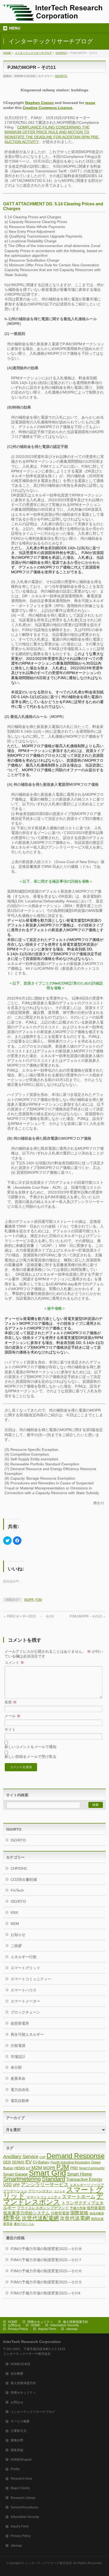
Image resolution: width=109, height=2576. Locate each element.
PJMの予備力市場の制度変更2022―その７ (46, 2260)
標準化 (12, 2218)
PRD (74, 2168)
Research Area (21, 2479)
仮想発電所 (20, 2023)
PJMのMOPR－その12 (88, 1616)
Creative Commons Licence (47, 108)
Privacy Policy (18, 2329)
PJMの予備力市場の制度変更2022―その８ (46, 2249)
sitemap (72, 2329)
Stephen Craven (39, 103)
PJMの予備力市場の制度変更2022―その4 (46, 2293)
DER (7, 2162)
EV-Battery (41, 2162)
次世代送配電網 (40, 2218)
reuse (90, 103)
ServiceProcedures (24, 2507)
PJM (39, 1600)
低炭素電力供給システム (26, 2213)
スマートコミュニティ (44, 2197)
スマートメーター (25, 2001)
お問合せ (14, 2325)
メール (12, 1716)
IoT (28, 2168)
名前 (11, 1702)
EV (29, 2162)
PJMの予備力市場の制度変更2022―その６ (46, 2271)
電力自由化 (20, 2090)
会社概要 (17, 2374)
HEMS (20, 2168)
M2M (15, 1924)
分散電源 (18, 2045)
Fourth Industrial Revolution (70, 2162)
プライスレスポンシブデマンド (43, 2208)
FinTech (17, 1890)
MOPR (29, 1600)
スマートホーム (79, 2197)
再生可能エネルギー (27, 2034)
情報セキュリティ (40, 2322)
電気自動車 (20, 2101)
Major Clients (20, 2488)
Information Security (65, 2325)
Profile (15, 2469)
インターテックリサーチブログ (33, 53)
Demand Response (76, 2156)
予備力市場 (78, 2208)
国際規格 (79, 2213)
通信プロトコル (24, 2224)
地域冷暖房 (97, 2213)
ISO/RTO (61, 53)
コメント (14, 1663)
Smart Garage (15, 2174)
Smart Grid (47, 2173)
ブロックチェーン (25, 2012)
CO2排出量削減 (24, 1879)
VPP (16, 2185)
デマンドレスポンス (53, 2199)
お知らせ (18, 1935)
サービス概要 (20, 2421)
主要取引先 (19, 2431)
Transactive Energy (84, 2179)
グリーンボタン (40, 2191)
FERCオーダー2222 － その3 (28, 1616)
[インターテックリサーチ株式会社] (53, 15)
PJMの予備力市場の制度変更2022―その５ (46, 2282)
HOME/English (21, 2460)
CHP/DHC (19, 1868)
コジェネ (59, 2191)
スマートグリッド (25, 1968)
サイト (10, 1730)
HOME (7, 53)
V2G (7, 2185)
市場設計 (18, 2057)
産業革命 (18, 2078)
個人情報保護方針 (76, 2322)
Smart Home (79, 2174)
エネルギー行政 (24, 1957)
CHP (42, 2157)
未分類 (16, 2067)
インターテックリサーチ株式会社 (48, 2563)
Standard (53, 2179)
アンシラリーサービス (45, 2185)
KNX (14, 1912)
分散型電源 (60, 2213)
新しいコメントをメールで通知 (30, 1747)
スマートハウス (24, 1990)
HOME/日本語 (21, 2364)
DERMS (18, 2162)
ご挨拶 (16, 1946)
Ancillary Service (21, 2157)
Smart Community (92, 2168)
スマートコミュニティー (31, 1979)
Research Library (23, 2498)
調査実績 (17, 2450)
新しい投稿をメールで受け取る (30, 1756)
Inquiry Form (47, 2329)
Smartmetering (22, 2179)
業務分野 (17, 2440)
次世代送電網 (75, 2218)
